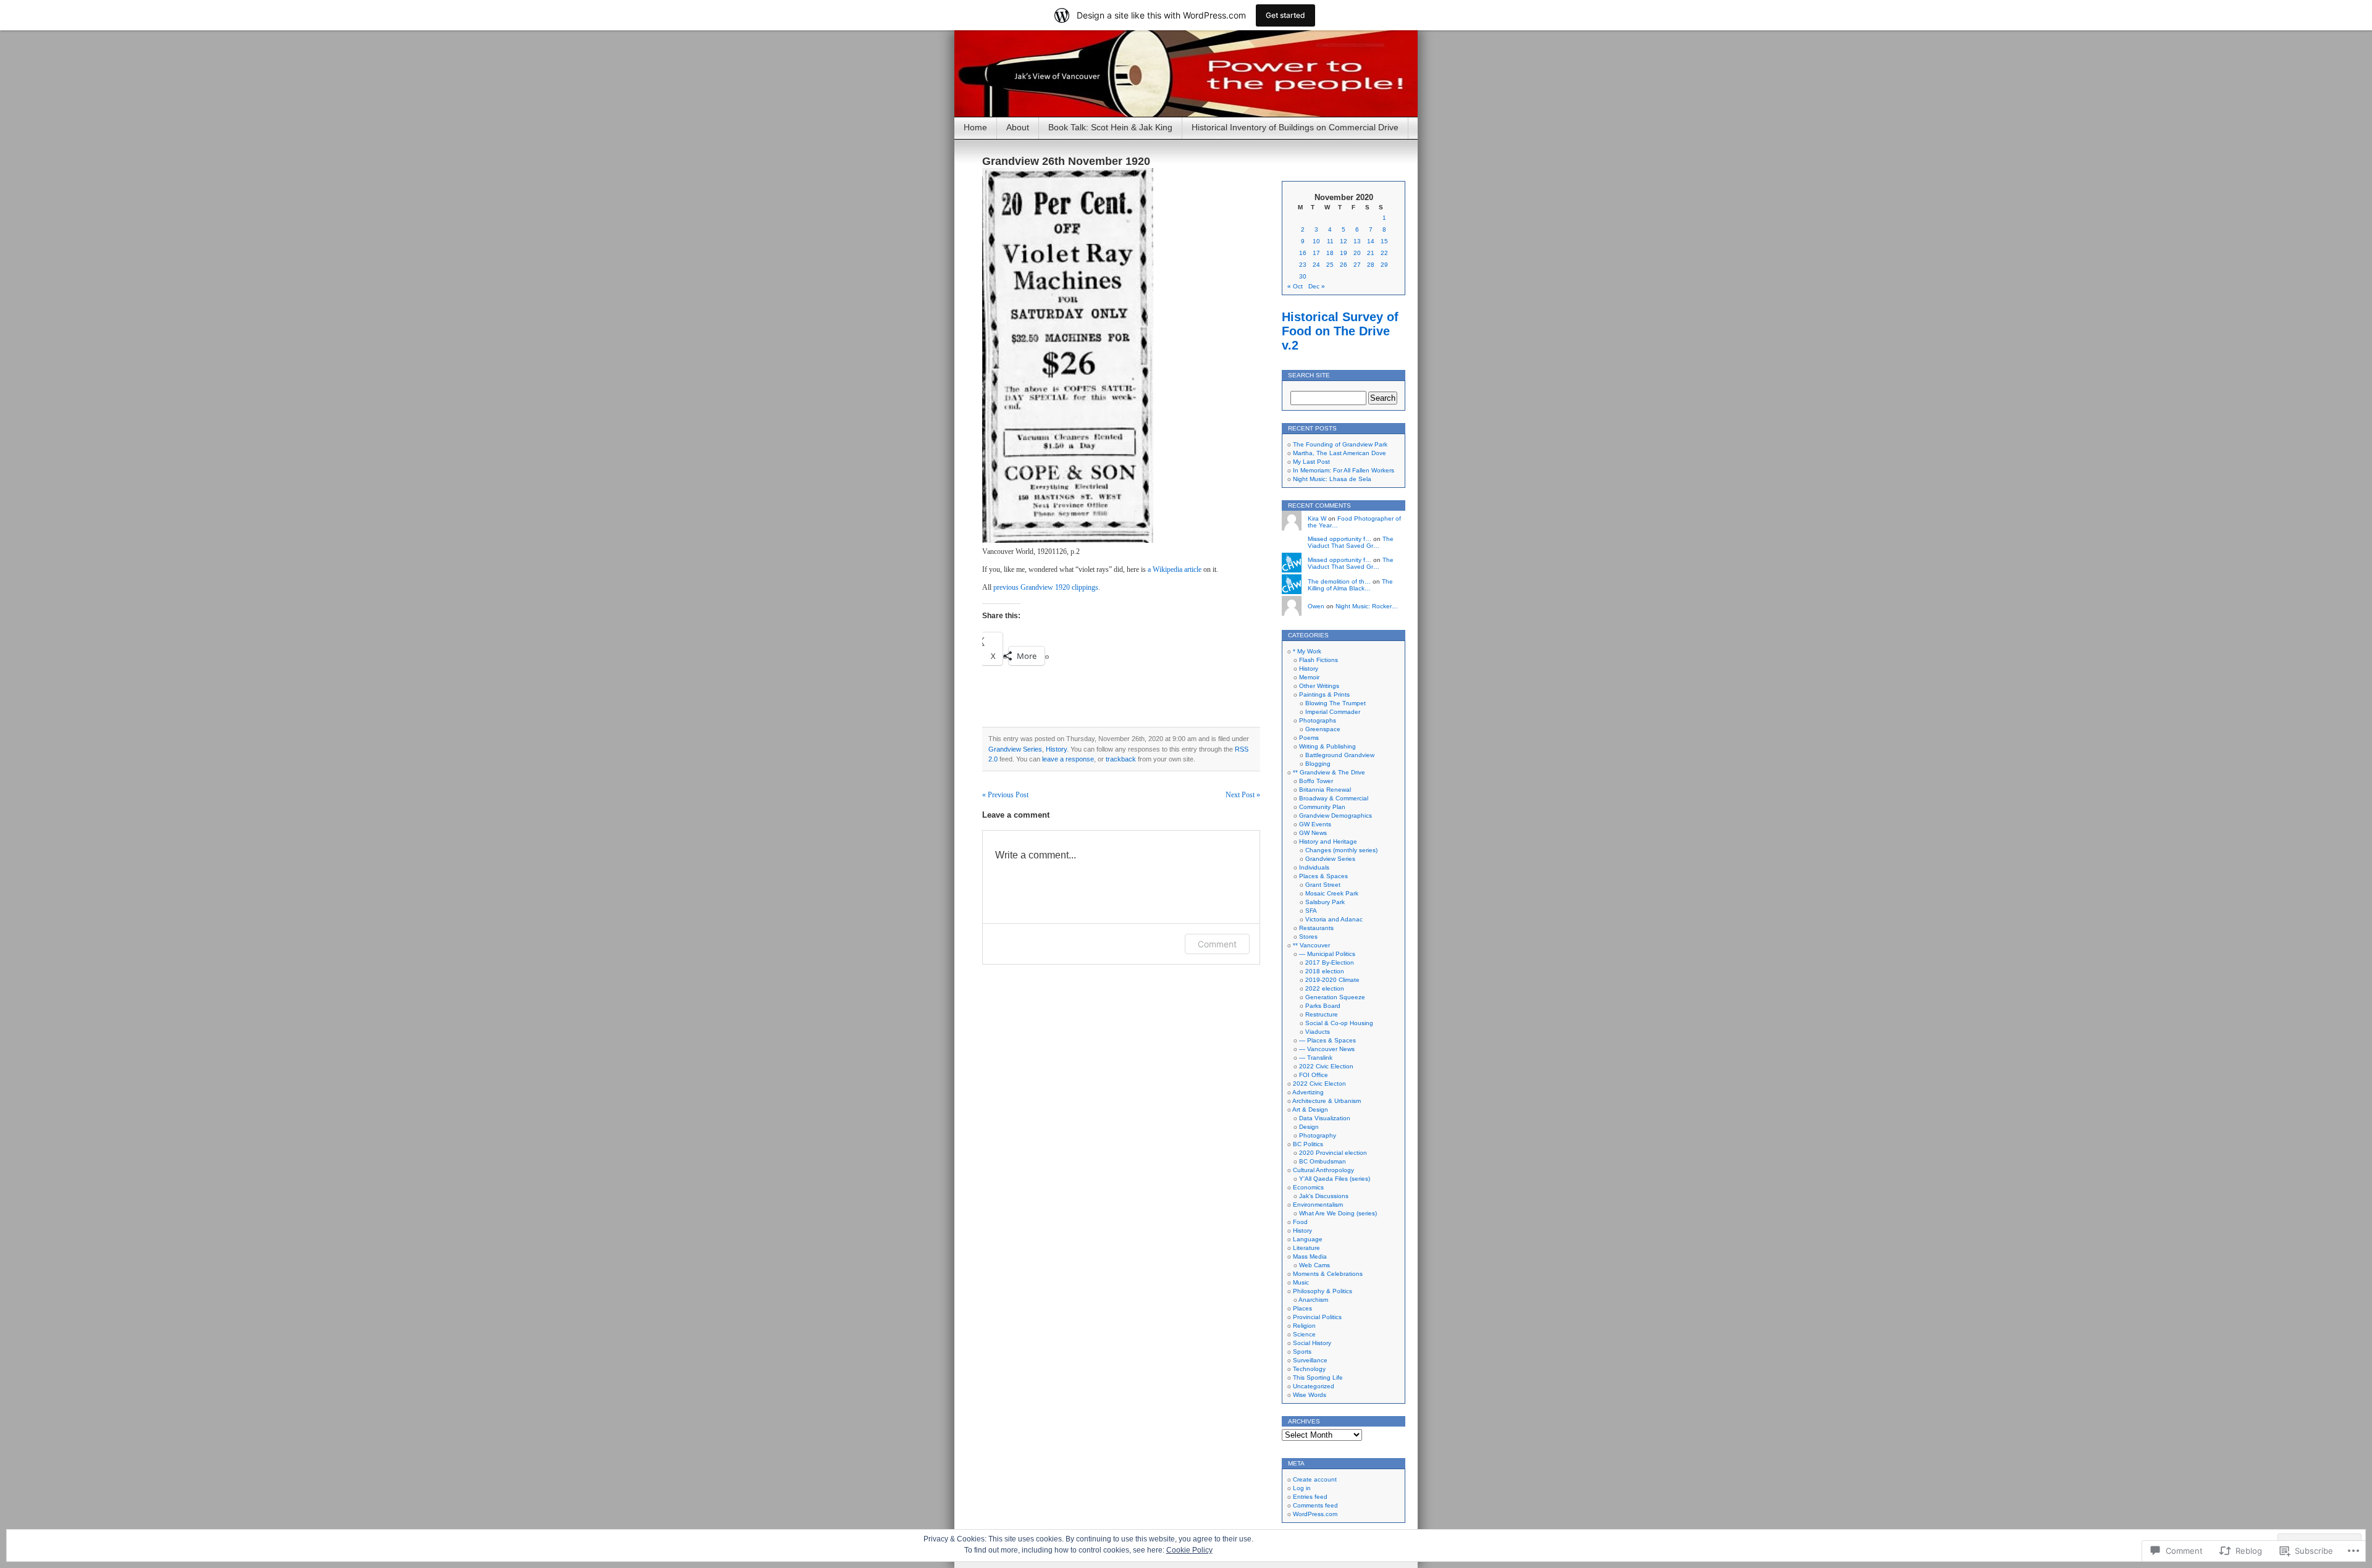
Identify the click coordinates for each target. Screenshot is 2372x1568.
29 (1384, 265)
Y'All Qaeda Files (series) (1335, 1179)
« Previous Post (1005, 795)
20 (1357, 253)
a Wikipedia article (1175, 569)
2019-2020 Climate (1332, 980)
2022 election (1325, 988)
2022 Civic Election (1326, 1066)
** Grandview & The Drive (1329, 772)
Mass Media (1310, 1256)
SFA (1311, 911)
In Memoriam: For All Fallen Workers (1344, 470)
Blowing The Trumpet (1335, 703)
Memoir (1309, 677)
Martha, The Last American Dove (1340, 453)
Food (1300, 1222)
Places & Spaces (1323, 876)
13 (1357, 241)
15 (1384, 241)
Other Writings (1319, 686)
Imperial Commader (1333, 712)
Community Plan (1322, 807)
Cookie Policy (1189, 1550)
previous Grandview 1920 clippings (1046, 587)
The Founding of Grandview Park (1340, 444)
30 (1303, 276)
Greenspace (1323, 729)
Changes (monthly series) (1341, 850)
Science (1304, 1334)
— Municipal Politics (1327, 954)
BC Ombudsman (1323, 1161)
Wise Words (1310, 1395)
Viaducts (1318, 1032)
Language (1308, 1239)
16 (1303, 253)
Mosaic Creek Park (1332, 893)
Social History (1312, 1343)
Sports (1302, 1352)
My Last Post (1311, 462)
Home (975, 127)
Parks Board (1323, 1006)
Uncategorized (1314, 1386)
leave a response (1068, 759)
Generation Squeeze (1335, 997)
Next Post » (1243, 795)
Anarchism (1313, 1300)
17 (1316, 253)
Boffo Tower (1316, 781)
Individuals (1314, 867)
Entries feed (1310, 1497)
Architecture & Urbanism (1327, 1101)
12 (1344, 241)
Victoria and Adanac (1334, 919)
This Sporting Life (1318, 1377)
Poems (1309, 738)
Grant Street (1323, 885)
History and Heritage (1328, 841)
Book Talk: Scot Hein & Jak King (1110, 127)
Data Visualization (1325, 1118)
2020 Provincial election (1333, 1153)
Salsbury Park (1325, 902)
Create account (1315, 1479)
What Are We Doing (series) (1338, 1213)
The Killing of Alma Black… (1350, 585)
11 (1330, 241)
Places (1302, 1308)
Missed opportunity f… (1340, 539)
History (1056, 749)
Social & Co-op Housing (1339, 1023)
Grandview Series (1015, 749)
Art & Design (1310, 1109)
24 (1316, 265)
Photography (1318, 1135)
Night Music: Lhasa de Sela (1332, 479)
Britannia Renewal (1325, 790)
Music (1301, 1282)
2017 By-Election (1330, 962)
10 (1316, 241)
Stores (1308, 937)
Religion (1304, 1326)
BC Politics (1308, 1144)
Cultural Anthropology (1323, 1170)
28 (1371, 265)
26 (1344, 265)
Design (1309, 1127)
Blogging (1318, 764)
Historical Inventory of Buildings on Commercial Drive (1295, 127)
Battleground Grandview (1340, 755)
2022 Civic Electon (1319, 1084)
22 (1384, 253)
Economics (1308, 1187)
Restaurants (1316, 928)
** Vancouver (1311, 945)
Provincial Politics (1317, 1317)
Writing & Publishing (1327, 746)
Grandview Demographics (1335, 815)
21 (1371, 253)
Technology (1309, 1369)
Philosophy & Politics (1323, 1291)
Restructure (1322, 1014)
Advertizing (1308, 1092)
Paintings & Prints (1324, 694)
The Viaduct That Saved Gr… (1351, 542)
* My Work (1307, 651)
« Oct (1295, 286)
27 (1357, 265)
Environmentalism (1318, 1205)
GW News (1313, 833)
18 (1330, 253)
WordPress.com (1315, 1514)
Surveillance (1310, 1360)
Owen (1316, 606)
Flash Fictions (1318, 660)
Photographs (1318, 720)
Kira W (1317, 518)
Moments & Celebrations (1328, 1274)
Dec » (1317, 286)
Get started (1285, 15)
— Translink (1316, 1058)
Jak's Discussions (1324, 1196)
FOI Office (1314, 1075)
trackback (1121, 759)
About (1018, 127)
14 (1371, 241)
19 (1344, 253)
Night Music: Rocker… (1367, 606)
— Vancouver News (1327, 1049)
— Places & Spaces (1327, 1040)
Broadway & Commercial (1334, 798)
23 (1303, 265)
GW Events (1315, 824)
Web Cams (1314, 1265)
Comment (1217, 944)
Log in (1302, 1488)
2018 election (1325, 971)
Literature (1306, 1248)
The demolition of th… (1339, 581)
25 (1330, 265)
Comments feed (1315, 1505)
